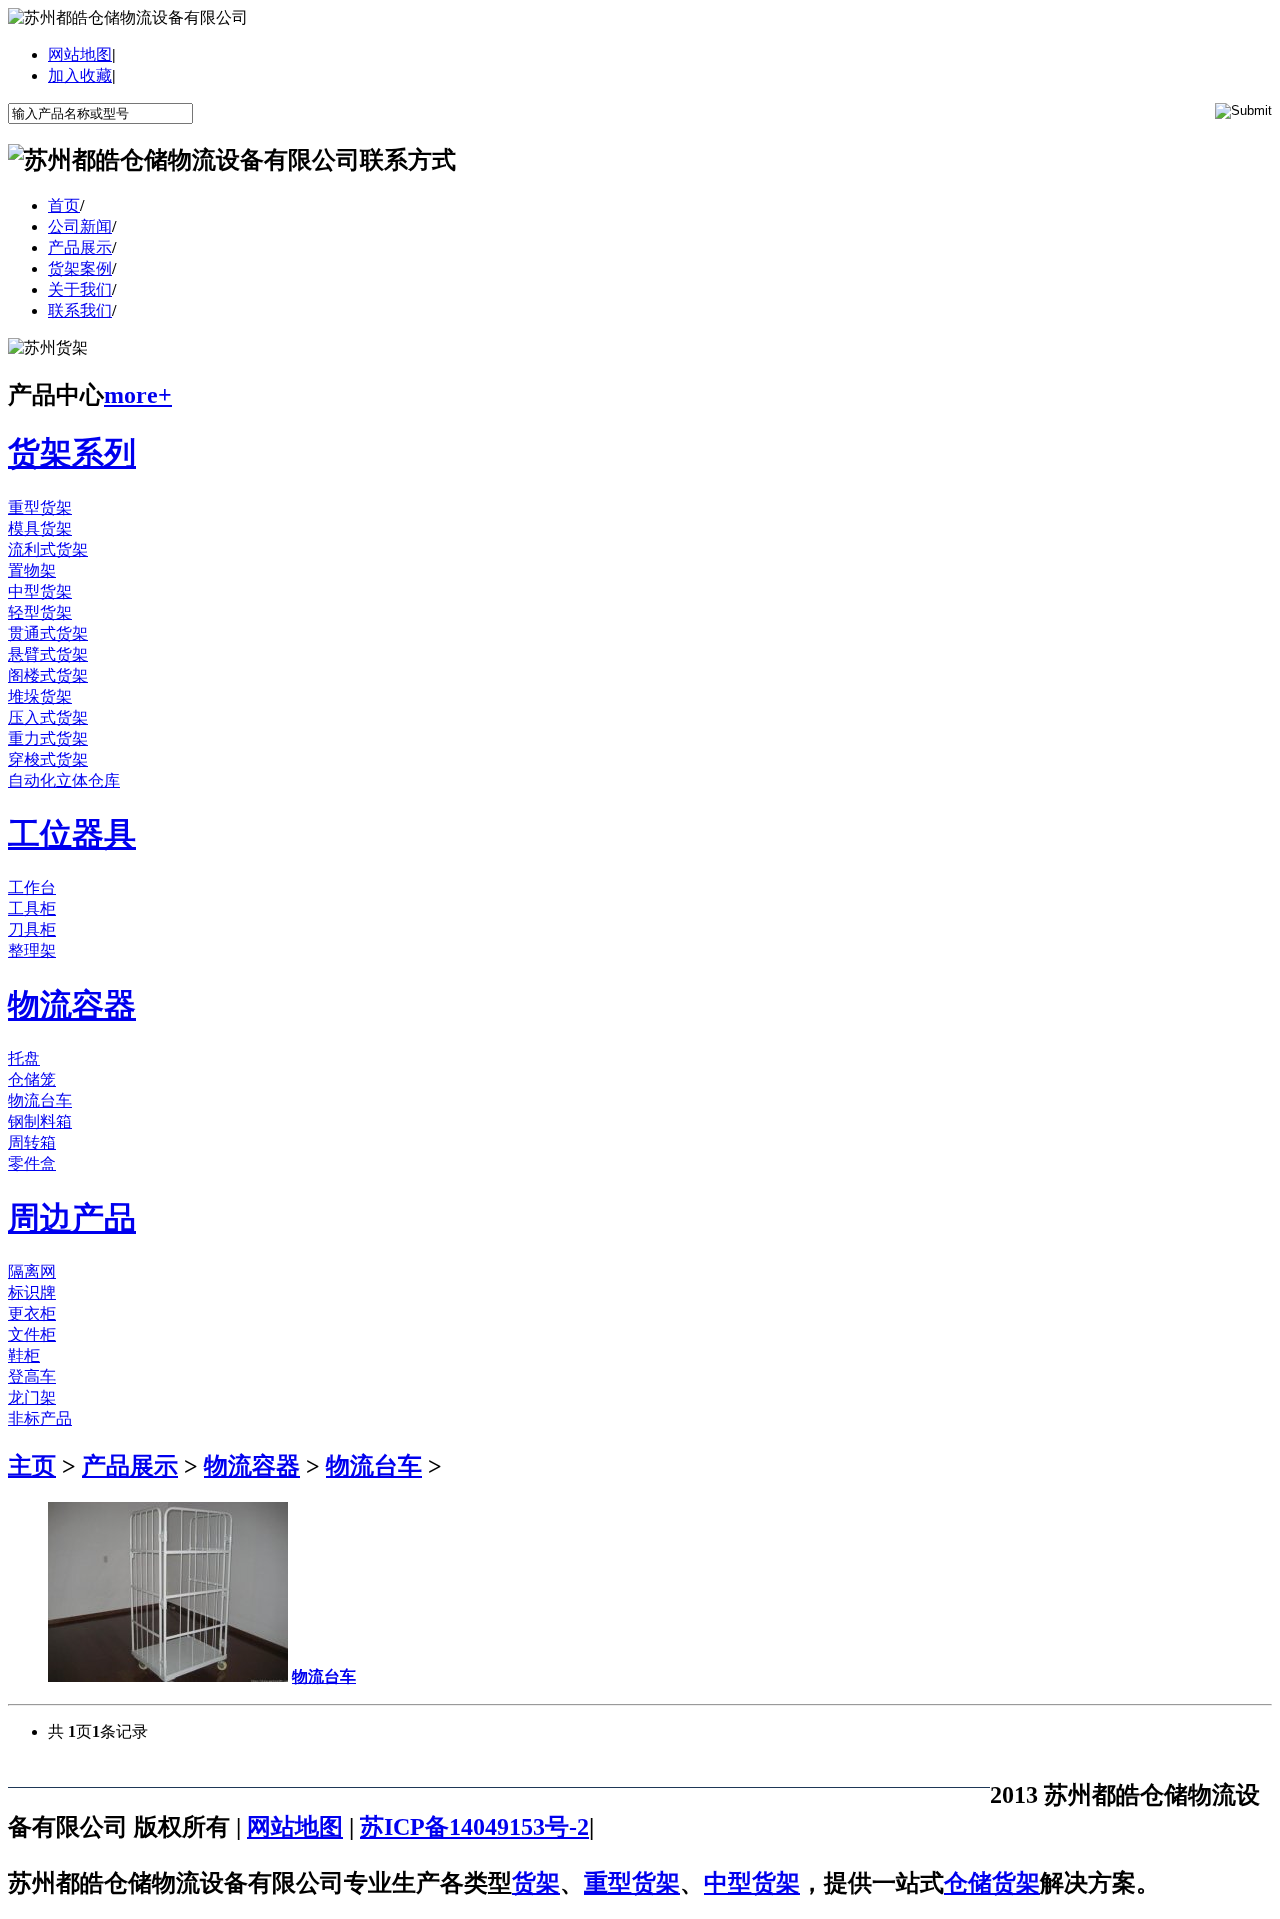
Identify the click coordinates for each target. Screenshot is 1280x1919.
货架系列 (72, 453)
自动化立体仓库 (64, 780)
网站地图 (80, 54)
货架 (536, 1883)
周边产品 (72, 1218)
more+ (138, 395)
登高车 (32, 1376)
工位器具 (72, 834)
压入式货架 (48, 717)
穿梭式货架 (48, 759)
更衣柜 (32, 1313)
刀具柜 (32, 929)
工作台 (32, 887)
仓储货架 (992, 1883)
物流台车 (40, 1100)
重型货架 (40, 507)
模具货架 (40, 528)
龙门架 (32, 1397)
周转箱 (32, 1142)
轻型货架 (40, 612)
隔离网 (32, 1271)
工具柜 (32, 908)
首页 (64, 205)
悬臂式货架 (48, 654)
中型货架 (40, 591)
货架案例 (80, 268)
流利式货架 (48, 549)
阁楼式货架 (48, 675)
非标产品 (40, 1418)
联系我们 (80, 310)
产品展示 (80, 247)
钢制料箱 (40, 1121)
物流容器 (72, 1005)
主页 (32, 1466)
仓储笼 (32, 1079)
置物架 (32, 570)
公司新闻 (80, 226)
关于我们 (80, 289)
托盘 (24, 1058)
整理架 (32, 950)
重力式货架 (48, 738)
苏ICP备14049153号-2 (474, 1827)
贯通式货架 (48, 633)
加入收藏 (80, 75)
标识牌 (32, 1292)
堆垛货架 (40, 696)
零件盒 (32, 1163)
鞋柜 (24, 1355)
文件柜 (32, 1334)
